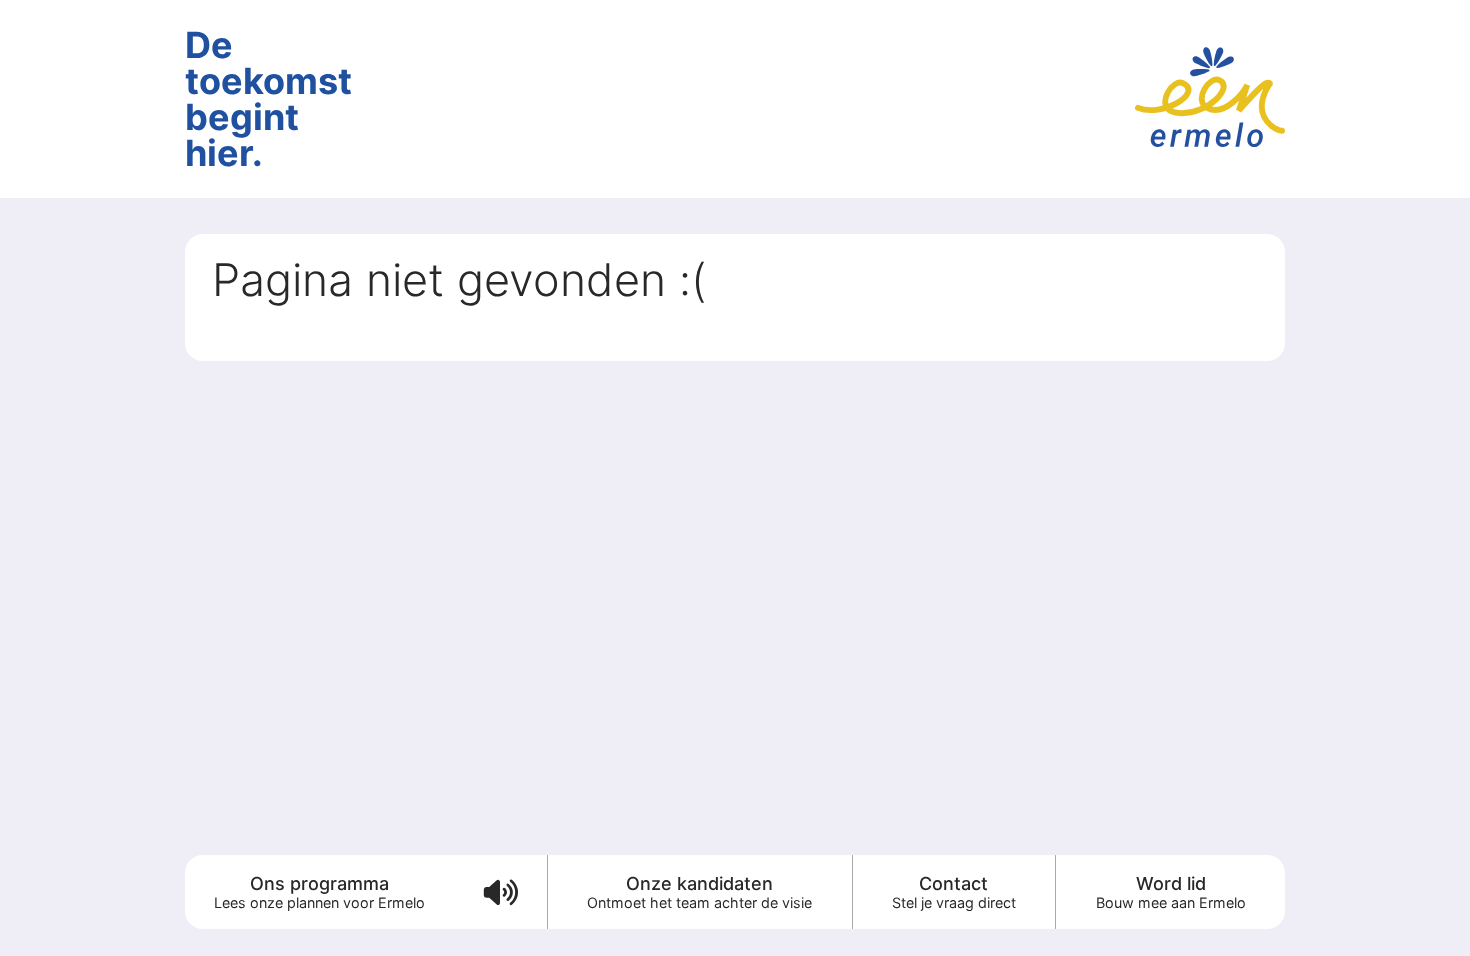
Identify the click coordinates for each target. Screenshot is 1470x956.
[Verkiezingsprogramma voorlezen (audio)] (499, 892)
